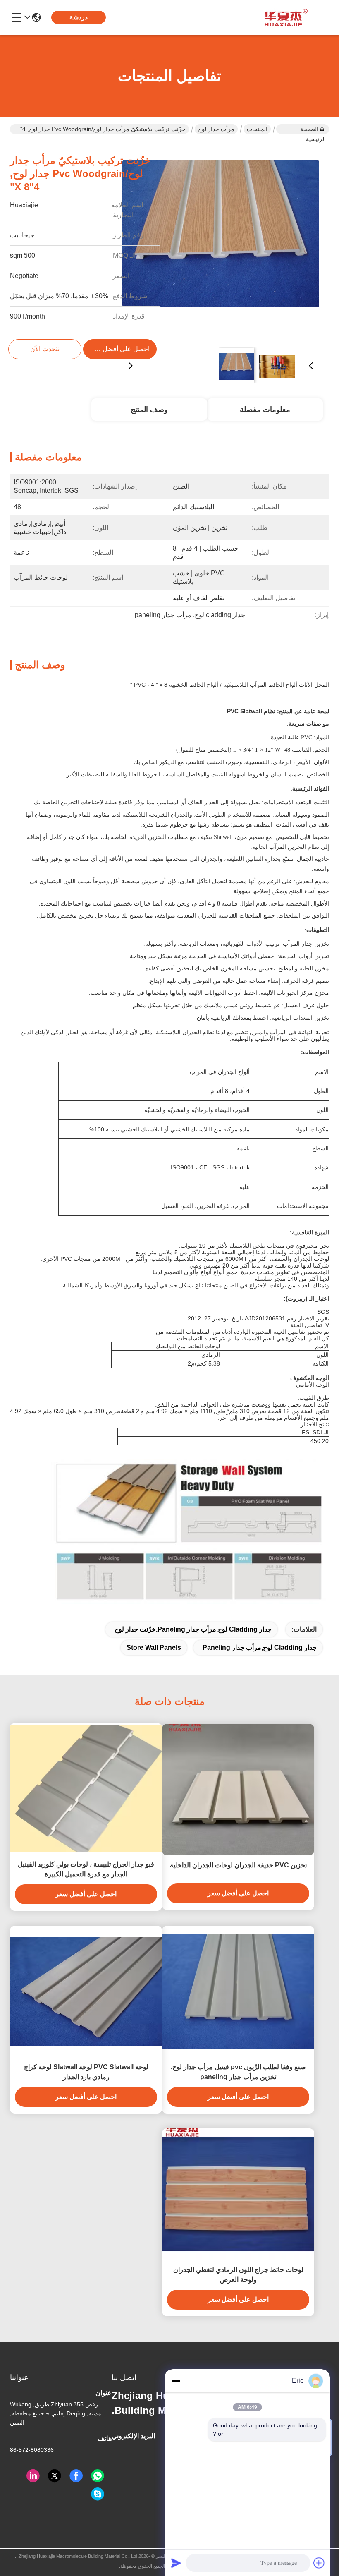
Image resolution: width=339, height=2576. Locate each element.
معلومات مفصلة (265, 410)
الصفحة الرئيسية (313, 130)
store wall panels (154, 1647)
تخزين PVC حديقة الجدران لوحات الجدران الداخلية (238, 1865)
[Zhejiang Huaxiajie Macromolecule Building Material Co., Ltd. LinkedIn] (33, 2476)
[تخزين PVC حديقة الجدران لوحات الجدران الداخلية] (238, 1790)
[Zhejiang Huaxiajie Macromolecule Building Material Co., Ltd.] (284, 17)
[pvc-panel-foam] (98, 2494)
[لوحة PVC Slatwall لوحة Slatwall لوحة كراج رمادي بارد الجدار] (86, 1991)
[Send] (176, 2563)
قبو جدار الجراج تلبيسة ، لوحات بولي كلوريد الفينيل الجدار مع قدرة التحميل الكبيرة (86, 1869)
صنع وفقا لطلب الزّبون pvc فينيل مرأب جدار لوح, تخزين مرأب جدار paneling (238, 2072)
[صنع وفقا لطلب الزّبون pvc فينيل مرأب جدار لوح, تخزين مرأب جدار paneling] (238, 1991)
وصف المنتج (149, 410)
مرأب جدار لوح (216, 129)
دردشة (79, 17)
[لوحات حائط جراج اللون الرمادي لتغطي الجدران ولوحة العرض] (238, 2194)
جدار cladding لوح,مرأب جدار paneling (260, 1647)
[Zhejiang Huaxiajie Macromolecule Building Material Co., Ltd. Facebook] (76, 2476)
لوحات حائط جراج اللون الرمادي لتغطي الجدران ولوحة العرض (238, 2275)
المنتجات (257, 129)
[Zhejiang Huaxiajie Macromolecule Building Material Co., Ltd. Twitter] (55, 2476)
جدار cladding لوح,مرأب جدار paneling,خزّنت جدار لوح (193, 1629)
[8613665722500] (98, 2476)
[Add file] (319, 2563)
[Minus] (176, 2381)
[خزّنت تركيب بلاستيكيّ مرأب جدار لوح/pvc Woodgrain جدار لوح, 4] (221, 242)
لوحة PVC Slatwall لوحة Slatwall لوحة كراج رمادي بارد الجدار (86, 2072)
